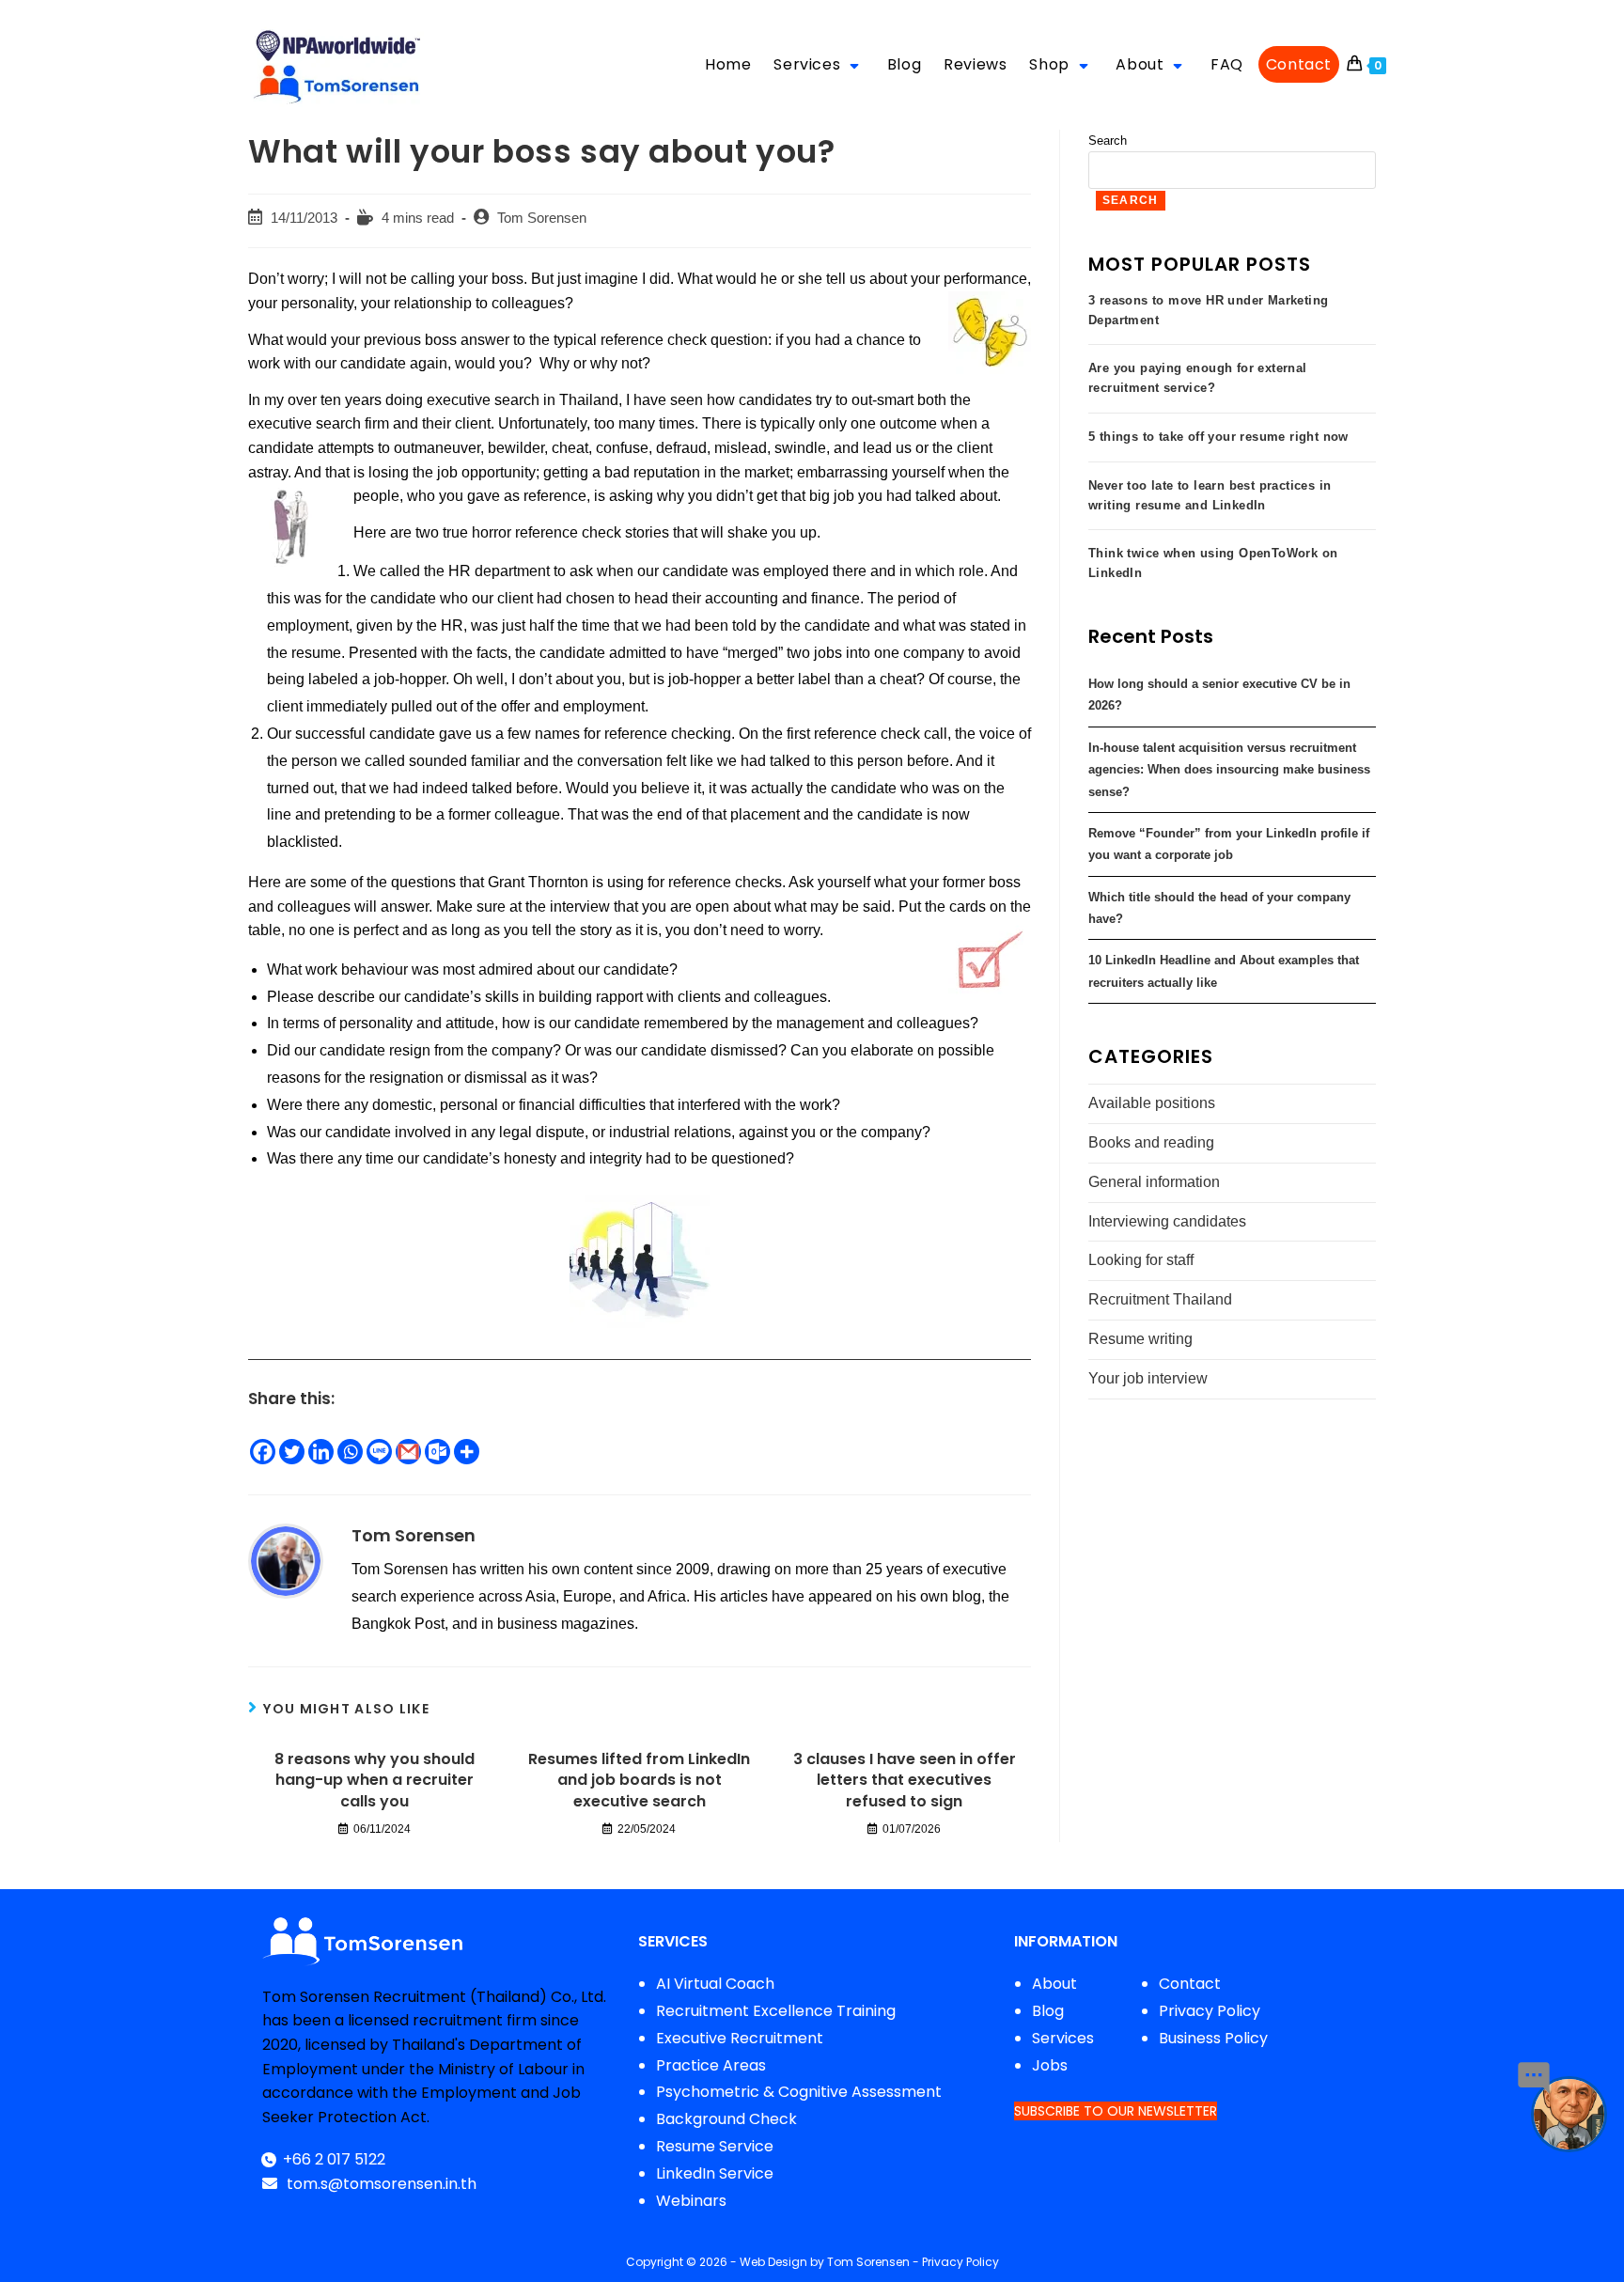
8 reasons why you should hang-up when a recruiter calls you (375, 1781)
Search (1108, 141)
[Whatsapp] (350, 1452)
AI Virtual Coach (715, 1984)
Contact (1190, 1984)
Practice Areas (711, 2065)
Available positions (1152, 1103)
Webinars (691, 2201)
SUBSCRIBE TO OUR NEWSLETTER (1116, 2111)
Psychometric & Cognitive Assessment (799, 2092)
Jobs (1050, 2065)
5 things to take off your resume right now (1218, 437)
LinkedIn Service (715, 2173)
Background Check (726, 2119)
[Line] (379, 1452)
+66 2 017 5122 (334, 2159)
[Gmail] (408, 1452)
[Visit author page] (286, 1560)
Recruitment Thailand (1160, 1299)
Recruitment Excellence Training (776, 2011)
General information (1154, 1182)
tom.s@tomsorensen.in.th (380, 2184)
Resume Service (715, 2146)
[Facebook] (263, 1452)
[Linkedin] (321, 1452)
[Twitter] (292, 1452)
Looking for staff (1141, 1260)
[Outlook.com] (437, 1452)
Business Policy (1213, 2038)
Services (1063, 2038)
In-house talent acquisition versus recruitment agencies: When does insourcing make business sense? (1229, 770)
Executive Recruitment (740, 2038)
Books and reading (1151, 1142)
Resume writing (1140, 1339)
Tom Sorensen (542, 218)
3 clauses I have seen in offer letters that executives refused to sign (905, 1781)
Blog (1048, 2011)
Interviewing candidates (1167, 1221)
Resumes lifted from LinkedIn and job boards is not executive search (639, 1781)
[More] (467, 1452)
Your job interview (1148, 1378)
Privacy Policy (1210, 2011)
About (1054, 1984)
